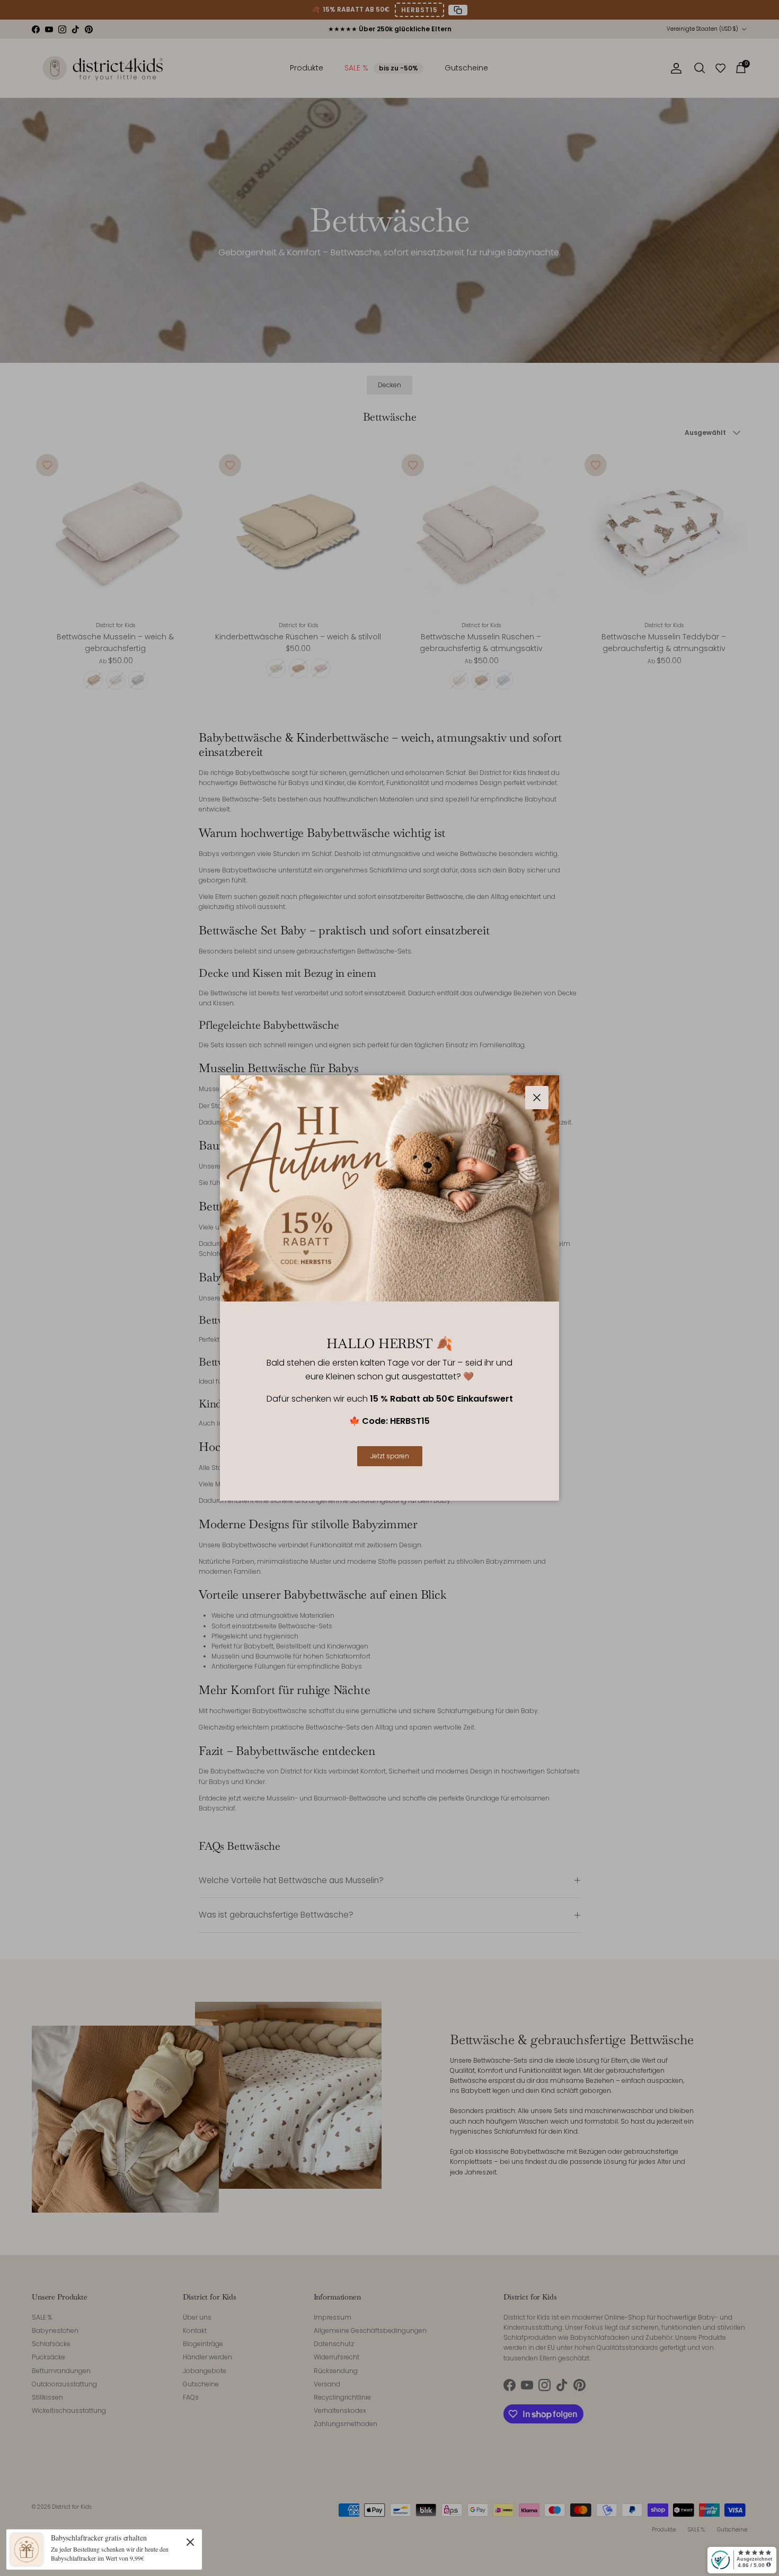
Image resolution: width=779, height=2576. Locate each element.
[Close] (190, 2542)
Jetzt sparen (390, 1456)
